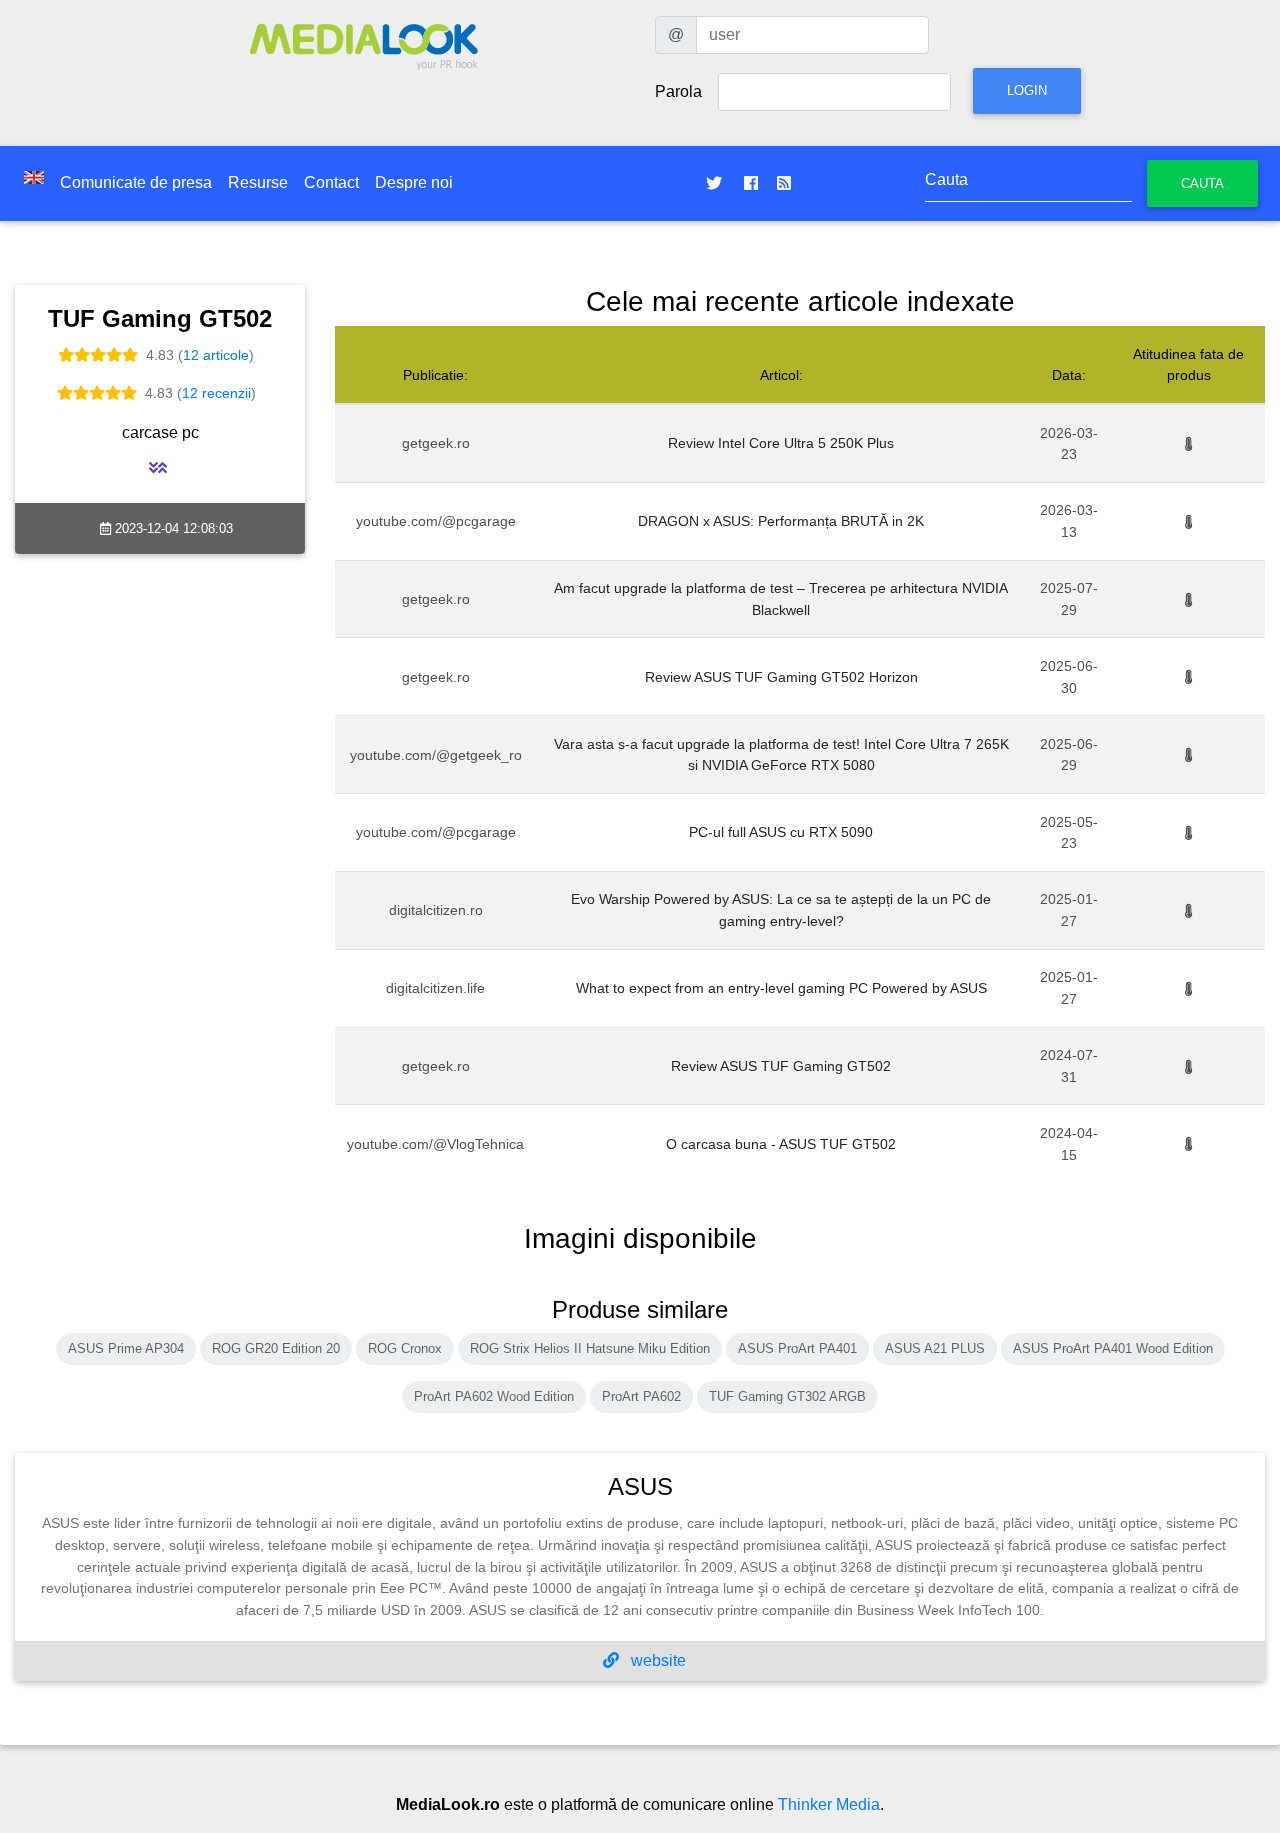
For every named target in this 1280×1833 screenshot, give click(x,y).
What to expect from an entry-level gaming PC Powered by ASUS (781, 988)
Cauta (1202, 183)
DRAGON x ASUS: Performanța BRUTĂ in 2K (781, 521)
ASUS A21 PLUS (935, 1348)
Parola (678, 91)
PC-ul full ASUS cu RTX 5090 (781, 832)
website (656, 1660)
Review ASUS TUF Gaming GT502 (781, 1066)
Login (1027, 90)
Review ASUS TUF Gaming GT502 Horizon (781, 677)
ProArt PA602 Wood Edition (494, 1396)
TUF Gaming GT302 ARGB (787, 1396)
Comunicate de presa (136, 182)
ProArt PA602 (641, 1396)
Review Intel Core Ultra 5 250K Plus (781, 443)
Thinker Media (829, 1804)
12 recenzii (216, 393)
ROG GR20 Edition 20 (276, 1348)
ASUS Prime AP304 (126, 1348)
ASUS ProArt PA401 (797, 1348)
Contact (331, 182)
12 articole (216, 355)
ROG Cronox (405, 1348)
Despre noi (414, 182)
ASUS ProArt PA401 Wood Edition (1113, 1348)
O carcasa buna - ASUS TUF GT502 (781, 1144)
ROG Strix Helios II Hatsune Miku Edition (590, 1348)
